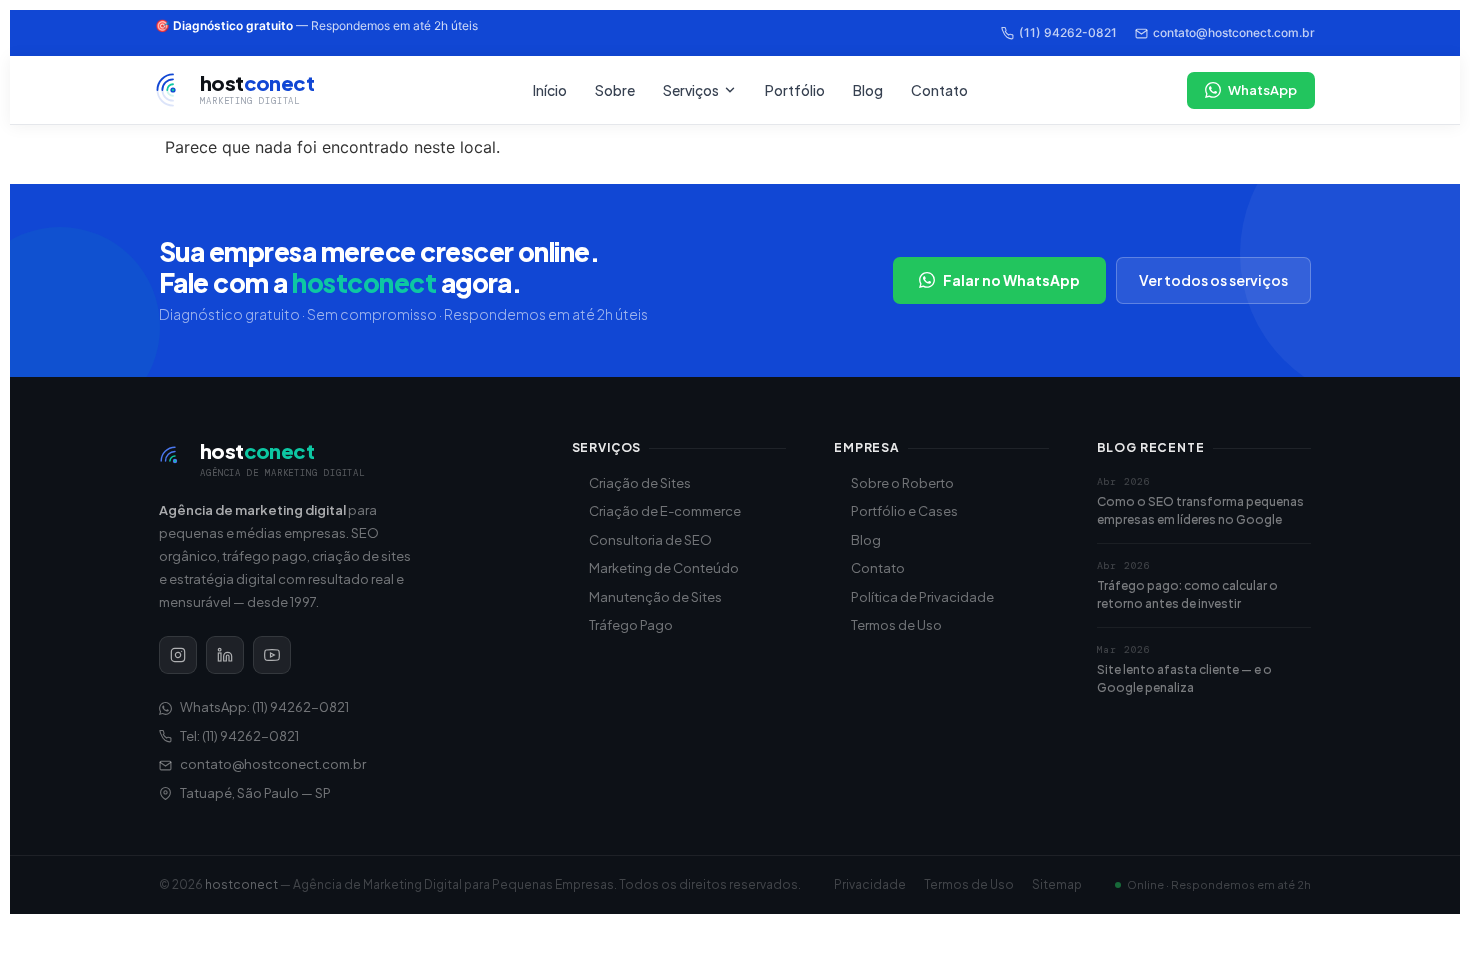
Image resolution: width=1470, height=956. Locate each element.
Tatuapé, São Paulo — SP (255, 793)
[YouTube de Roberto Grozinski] (272, 655)
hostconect (241, 884)
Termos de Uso (896, 625)
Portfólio (795, 90)
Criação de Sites (640, 483)
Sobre (615, 90)
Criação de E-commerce (665, 511)
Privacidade (870, 884)
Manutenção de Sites (655, 597)
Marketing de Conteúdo (664, 568)
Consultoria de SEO (650, 540)
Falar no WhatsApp (1011, 280)
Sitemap (1057, 884)
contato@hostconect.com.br (1234, 32)
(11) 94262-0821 (1068, 32)
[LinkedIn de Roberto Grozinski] (225, 655)
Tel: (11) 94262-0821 (239, 736)
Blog (868, 90)
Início (550, 90)
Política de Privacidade (922, 597)
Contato (939, 90)
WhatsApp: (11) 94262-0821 (264, 707)
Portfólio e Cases (904, 511)
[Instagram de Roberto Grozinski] (178, 655)
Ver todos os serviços (1213, 280)
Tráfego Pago (631, 625)
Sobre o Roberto (902, 483)
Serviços (691, 90)
